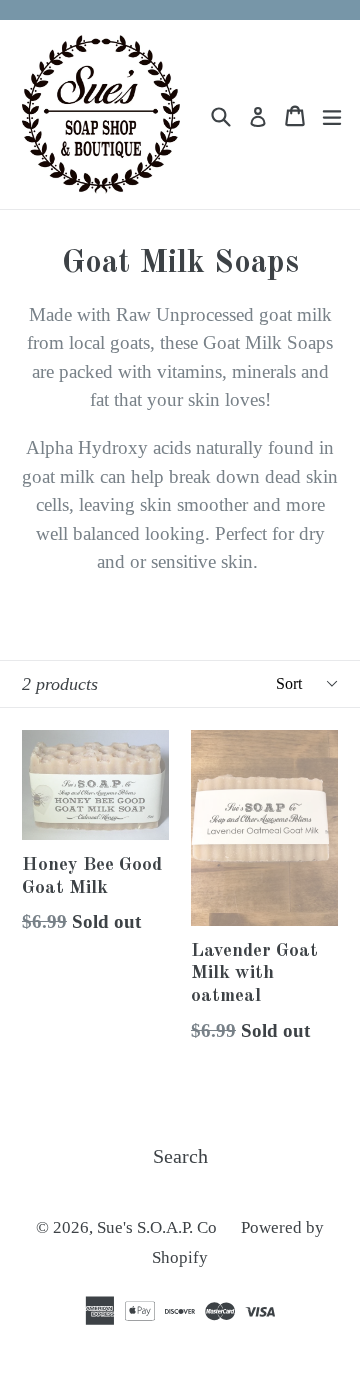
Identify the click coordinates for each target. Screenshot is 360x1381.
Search (180, 1156)
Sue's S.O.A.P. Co (159, 1227)
